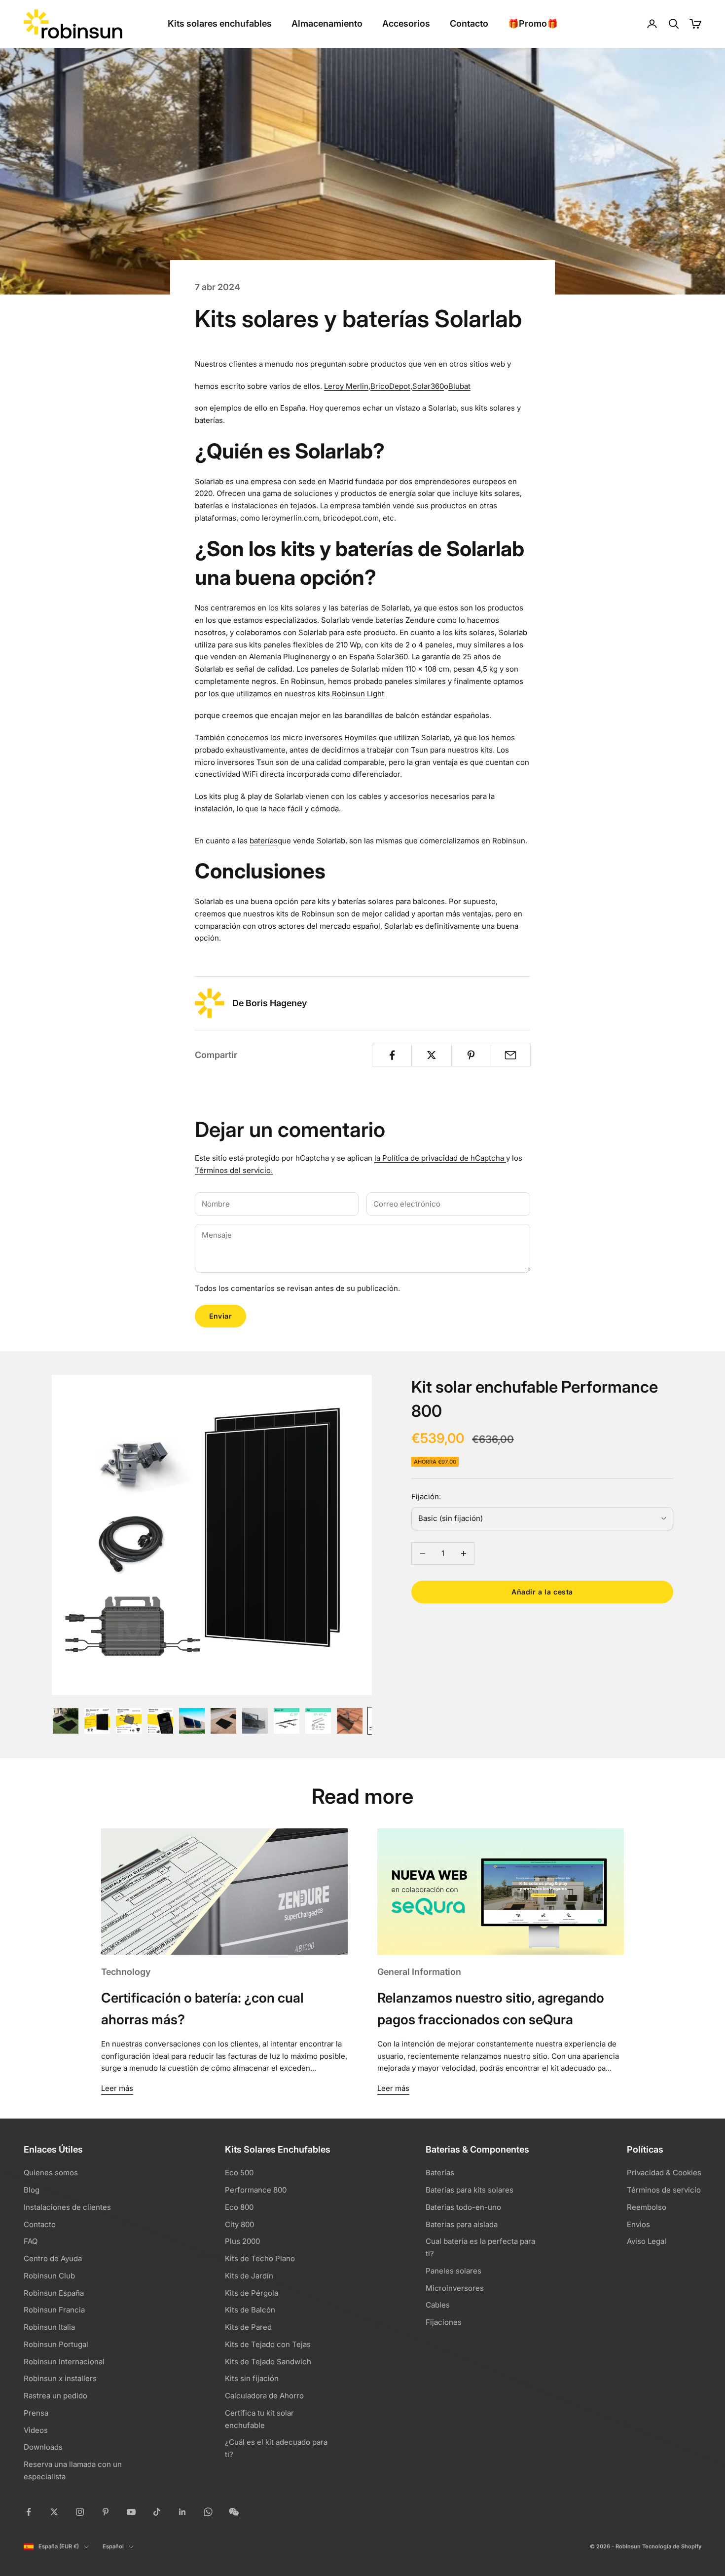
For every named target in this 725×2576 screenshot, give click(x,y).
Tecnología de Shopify (672, 2546)
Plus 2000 (242, 2241)
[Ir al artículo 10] (350, 1721)
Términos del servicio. (234, 1170)
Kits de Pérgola (252, 2293)
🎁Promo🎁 (533, 23)
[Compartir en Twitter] (431, 1055)
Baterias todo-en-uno (463, 2207)
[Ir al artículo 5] (192, 1721)
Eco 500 (239, 2173)
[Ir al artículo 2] (97, 1721)
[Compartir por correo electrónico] (511, 1055)
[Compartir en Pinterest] (471, 1055)
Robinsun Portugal (56, 2344)
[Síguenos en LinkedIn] (182, 2512)
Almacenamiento (327, 23)
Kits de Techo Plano (260, 2258)
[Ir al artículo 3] (129, 1721)
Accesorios (406, 23)
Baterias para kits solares (470, 2190)
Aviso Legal (647, 2241)
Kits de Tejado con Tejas (268, 2344)
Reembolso (647, 2207)
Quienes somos (51, 2173)
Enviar (220, 1316)
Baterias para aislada (462, 2224)
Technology (126, 1972)
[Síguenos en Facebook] (29, 2512)
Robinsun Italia (49, 2327)
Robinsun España (54, 2293)
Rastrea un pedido (55, 2396)
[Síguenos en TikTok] (157, 2512)
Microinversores (455, 2288)
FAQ (31, 2241)
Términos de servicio (664, 2190)
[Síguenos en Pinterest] (106, 2512)
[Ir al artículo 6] (223, 1721)
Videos (36, 2430)
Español (113, 2546)
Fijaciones (444, 2322)
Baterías (440, 2173)
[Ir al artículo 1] (66, 1721)
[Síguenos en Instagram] (80, 2512)
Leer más (117, 2088)
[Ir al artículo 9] (318, 1721)
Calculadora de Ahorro (264, 2396)
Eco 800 (239, 2207)
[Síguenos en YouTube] (131, 2512)
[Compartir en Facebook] (392, 1055)
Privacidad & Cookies (664, 2173)
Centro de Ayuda (53, 2258)
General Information (419, 1972)
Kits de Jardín (249, 2276)
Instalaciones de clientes (67, 2207)
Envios (638, 2224)
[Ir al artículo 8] (287, 1721)
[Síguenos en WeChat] (234, 2512)
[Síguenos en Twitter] (54, 2512)
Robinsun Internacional (64, 2362)
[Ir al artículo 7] (255, 1721)
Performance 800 (256, 2190)
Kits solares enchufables (220, 23)
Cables (438, 2305)
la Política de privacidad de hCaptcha (440, 1158)
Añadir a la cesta (542, 1592)
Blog (32, 2190)
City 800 (239, 2224)
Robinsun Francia (54, 2310)
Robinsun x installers (60, 2378)
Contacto (469, 23)
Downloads (43, 2447)
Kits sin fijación (252, 2378)
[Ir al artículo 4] (160, 1721)
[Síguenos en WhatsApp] (208, 2512)
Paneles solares (453, 2271)
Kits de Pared (248, 2327)
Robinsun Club (49, 2276)
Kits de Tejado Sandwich (268, 2362)
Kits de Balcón (250, 2310)
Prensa (36, 2413)
